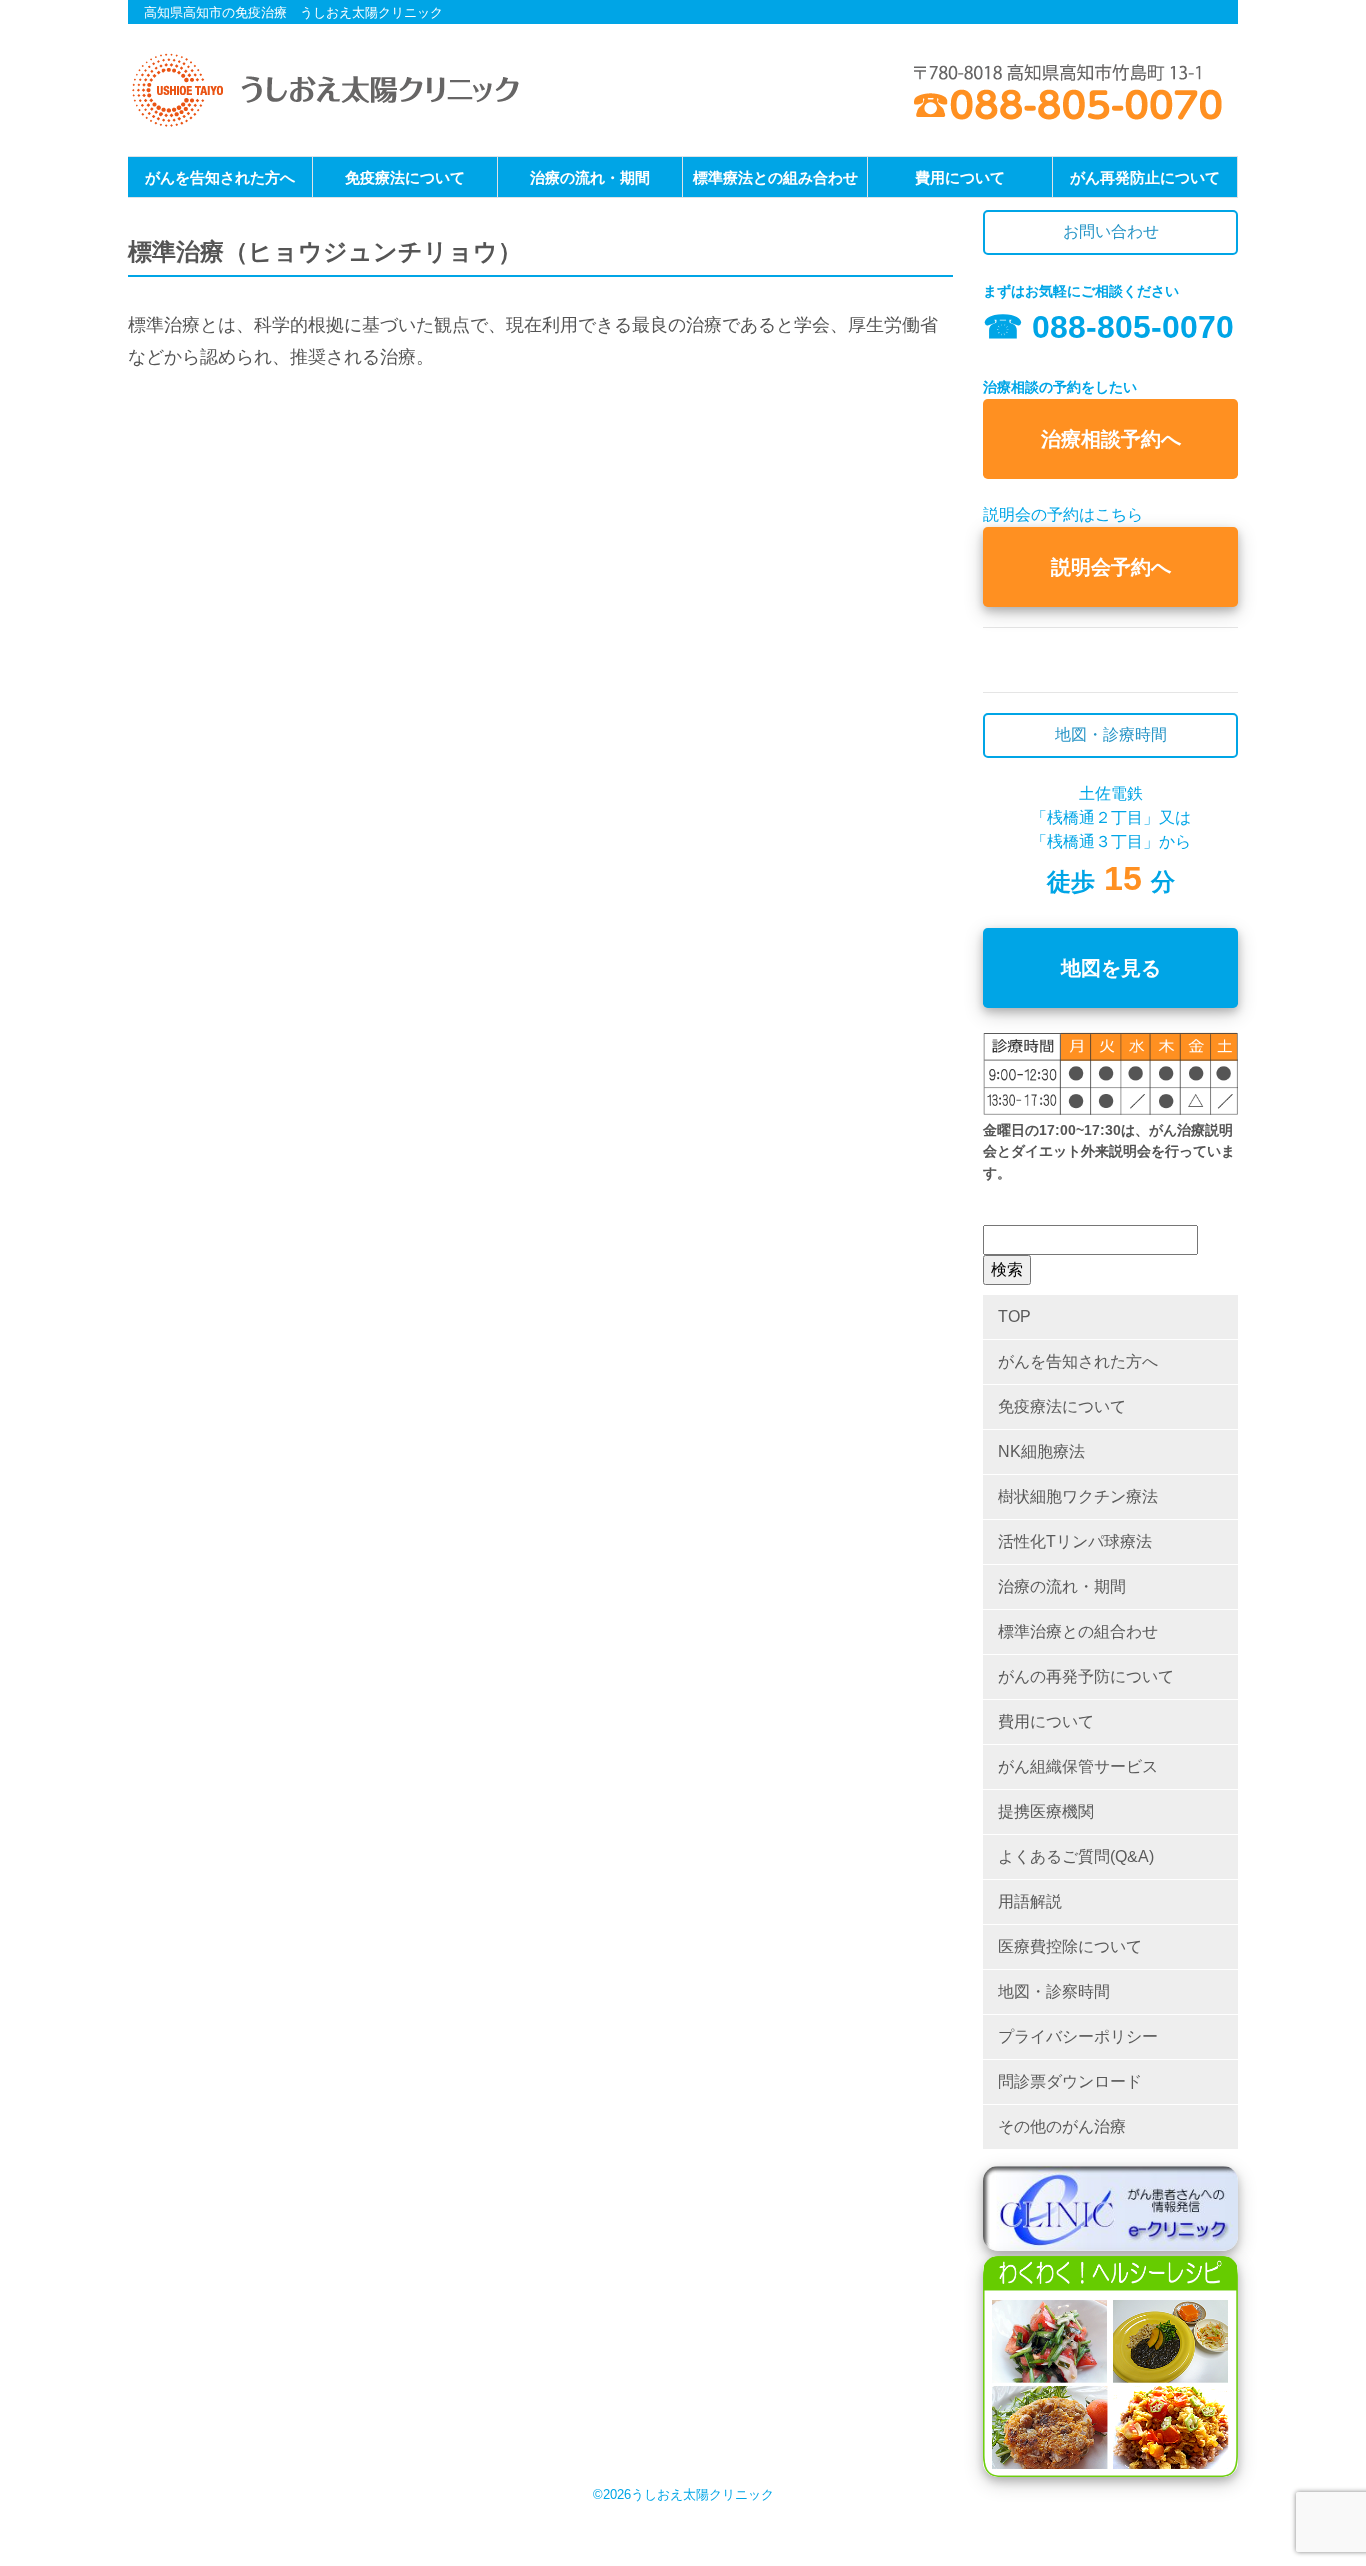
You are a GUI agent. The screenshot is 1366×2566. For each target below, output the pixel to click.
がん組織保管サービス (1078, 1766)
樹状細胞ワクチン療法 (1078, 1496)
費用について (960, 177)
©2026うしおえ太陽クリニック (683, 2494)
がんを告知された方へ (220, 177)
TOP (1014, 1316)
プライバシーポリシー (1078, 2036)
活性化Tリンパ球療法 (1075, 1541)
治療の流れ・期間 (590, 177)
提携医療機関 (1046, 1811)
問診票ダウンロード (1070, 2081)
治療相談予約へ (1111, 439)
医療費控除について (1070, 1946)
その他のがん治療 (1062, 2126)
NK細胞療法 (1041, 1451)
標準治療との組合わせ (1078, 1631)
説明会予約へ (1111, 567)
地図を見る (1111, 968)
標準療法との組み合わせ (775, 177)
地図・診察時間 (1054, 1991)
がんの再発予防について (1086, 1676)
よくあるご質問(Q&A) (1076, 1856)
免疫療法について (405, 177)
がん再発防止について (1145, 177)
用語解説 (1030, 1901)
